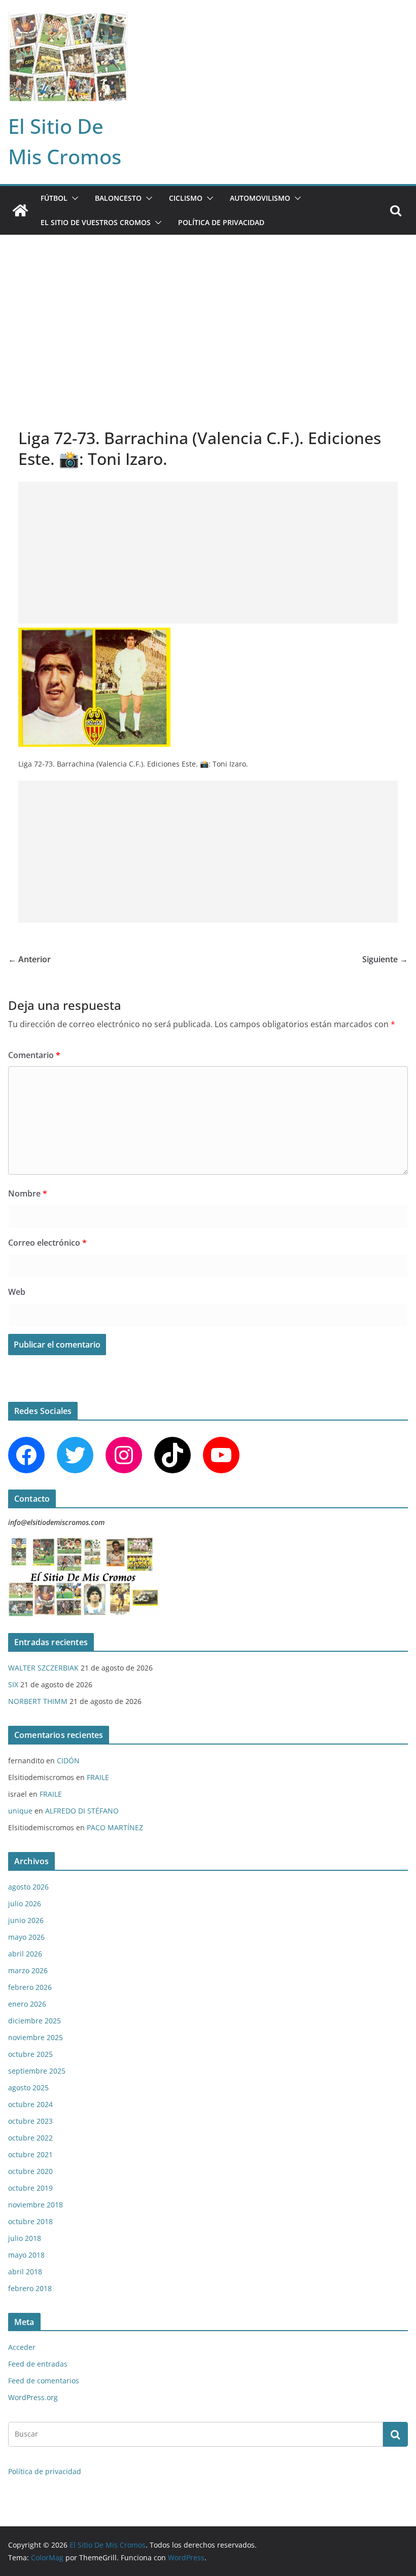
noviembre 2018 (36, 2205)
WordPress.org (33, 2397)
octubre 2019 (30, 2188)
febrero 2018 (30, 2288)
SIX (13, 1684)
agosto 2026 (28, 1887)
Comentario (34, 1055)
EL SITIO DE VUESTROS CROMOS (96, 222)
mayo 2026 (26, 1937)
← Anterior (29, 959)
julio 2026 (25, 1903)
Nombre (28, 1193)
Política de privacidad (221, 222)
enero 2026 (27, 2004)
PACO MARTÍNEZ (115, 1827)
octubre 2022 (30, 2138)
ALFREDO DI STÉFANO (82, 1811)
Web (17, 1292)
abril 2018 (25, 2272)
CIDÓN (68, 1761)
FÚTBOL (54, 198)
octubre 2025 (30, 2054)
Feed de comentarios (44, 2381)
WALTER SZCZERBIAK (43, 1668)
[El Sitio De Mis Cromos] (20, 210)
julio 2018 (25, 2238)
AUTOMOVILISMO (260, 198)
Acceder (22, 2347)
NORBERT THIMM (38, 1701)
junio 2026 (26, 1920)
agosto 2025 (28, 2088)
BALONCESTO (118, 198)
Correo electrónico (47, 1243)
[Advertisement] (208, 311)
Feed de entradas (38, 2364)
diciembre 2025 (34, 2021)
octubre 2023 (30, 2121)
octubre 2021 (30, 2154)
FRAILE (98, 1777)
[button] (73, 198)
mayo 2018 (26, 2255)
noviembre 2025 (36, 2037)
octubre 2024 (30, 2104)
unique (20, 1811)
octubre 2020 (30, 2171)
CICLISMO (186, 198)
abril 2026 (25, 1954)
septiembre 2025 (37, 2071)
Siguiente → (385, 959)
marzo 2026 (28, 1970)
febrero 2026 (30, 1987)
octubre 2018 (30, 2221)
